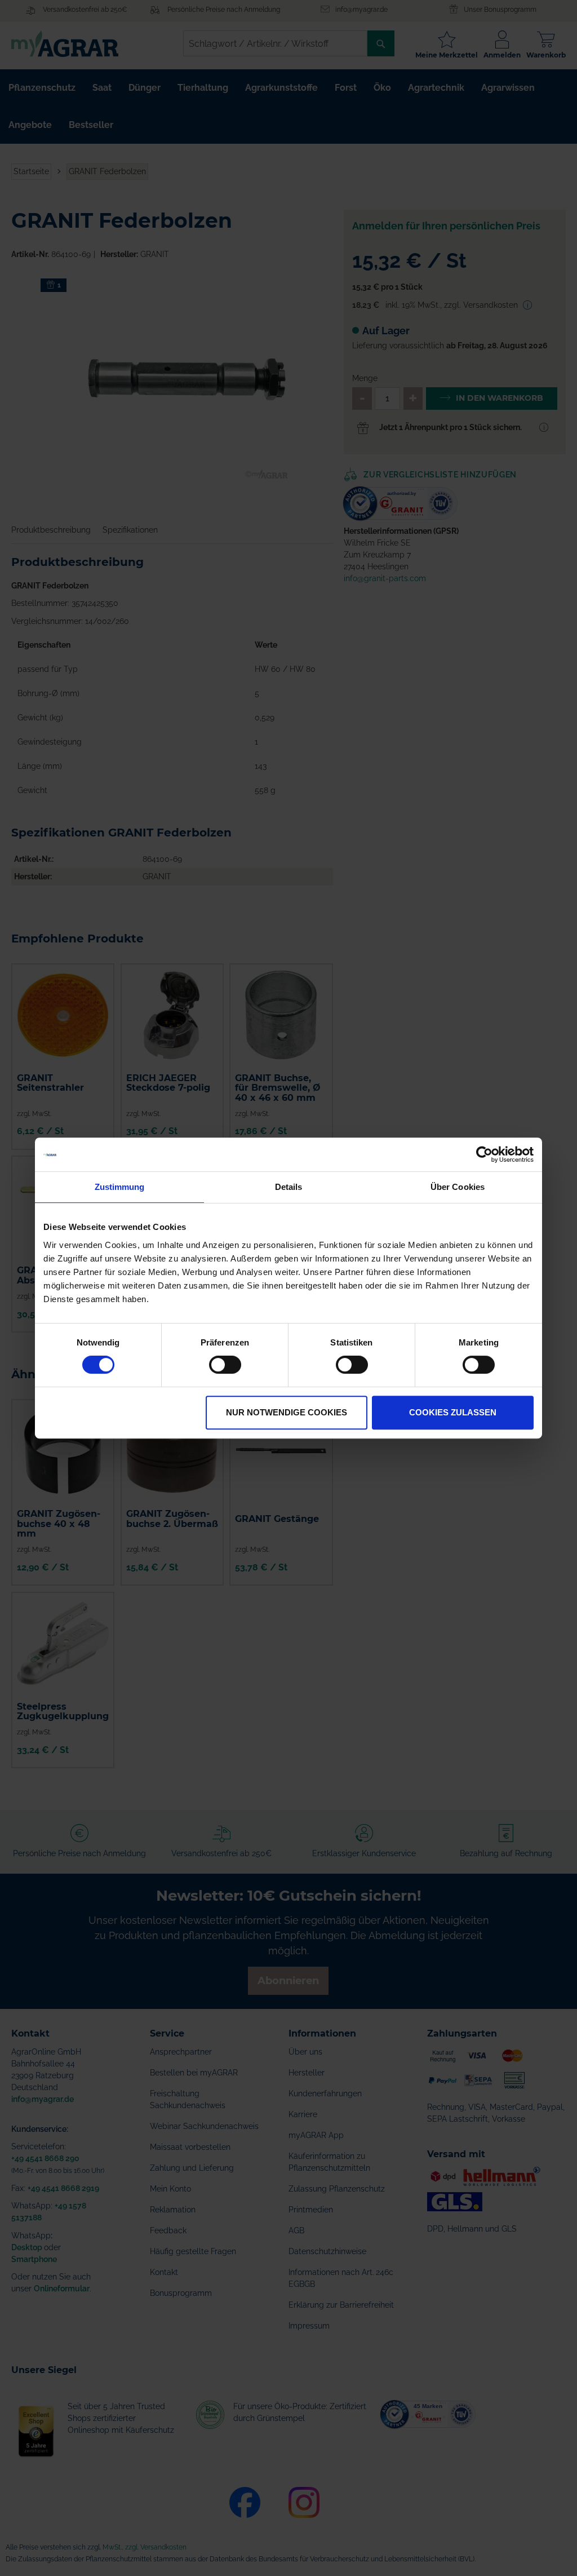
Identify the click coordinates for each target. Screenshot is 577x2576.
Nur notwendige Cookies (287, 1412)
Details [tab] (289, 1187)
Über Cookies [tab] (458, 1187)
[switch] (225, 1366)
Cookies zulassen (453, 1412)
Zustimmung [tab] (120, 1187)
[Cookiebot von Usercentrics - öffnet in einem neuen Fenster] (484, 1154)
